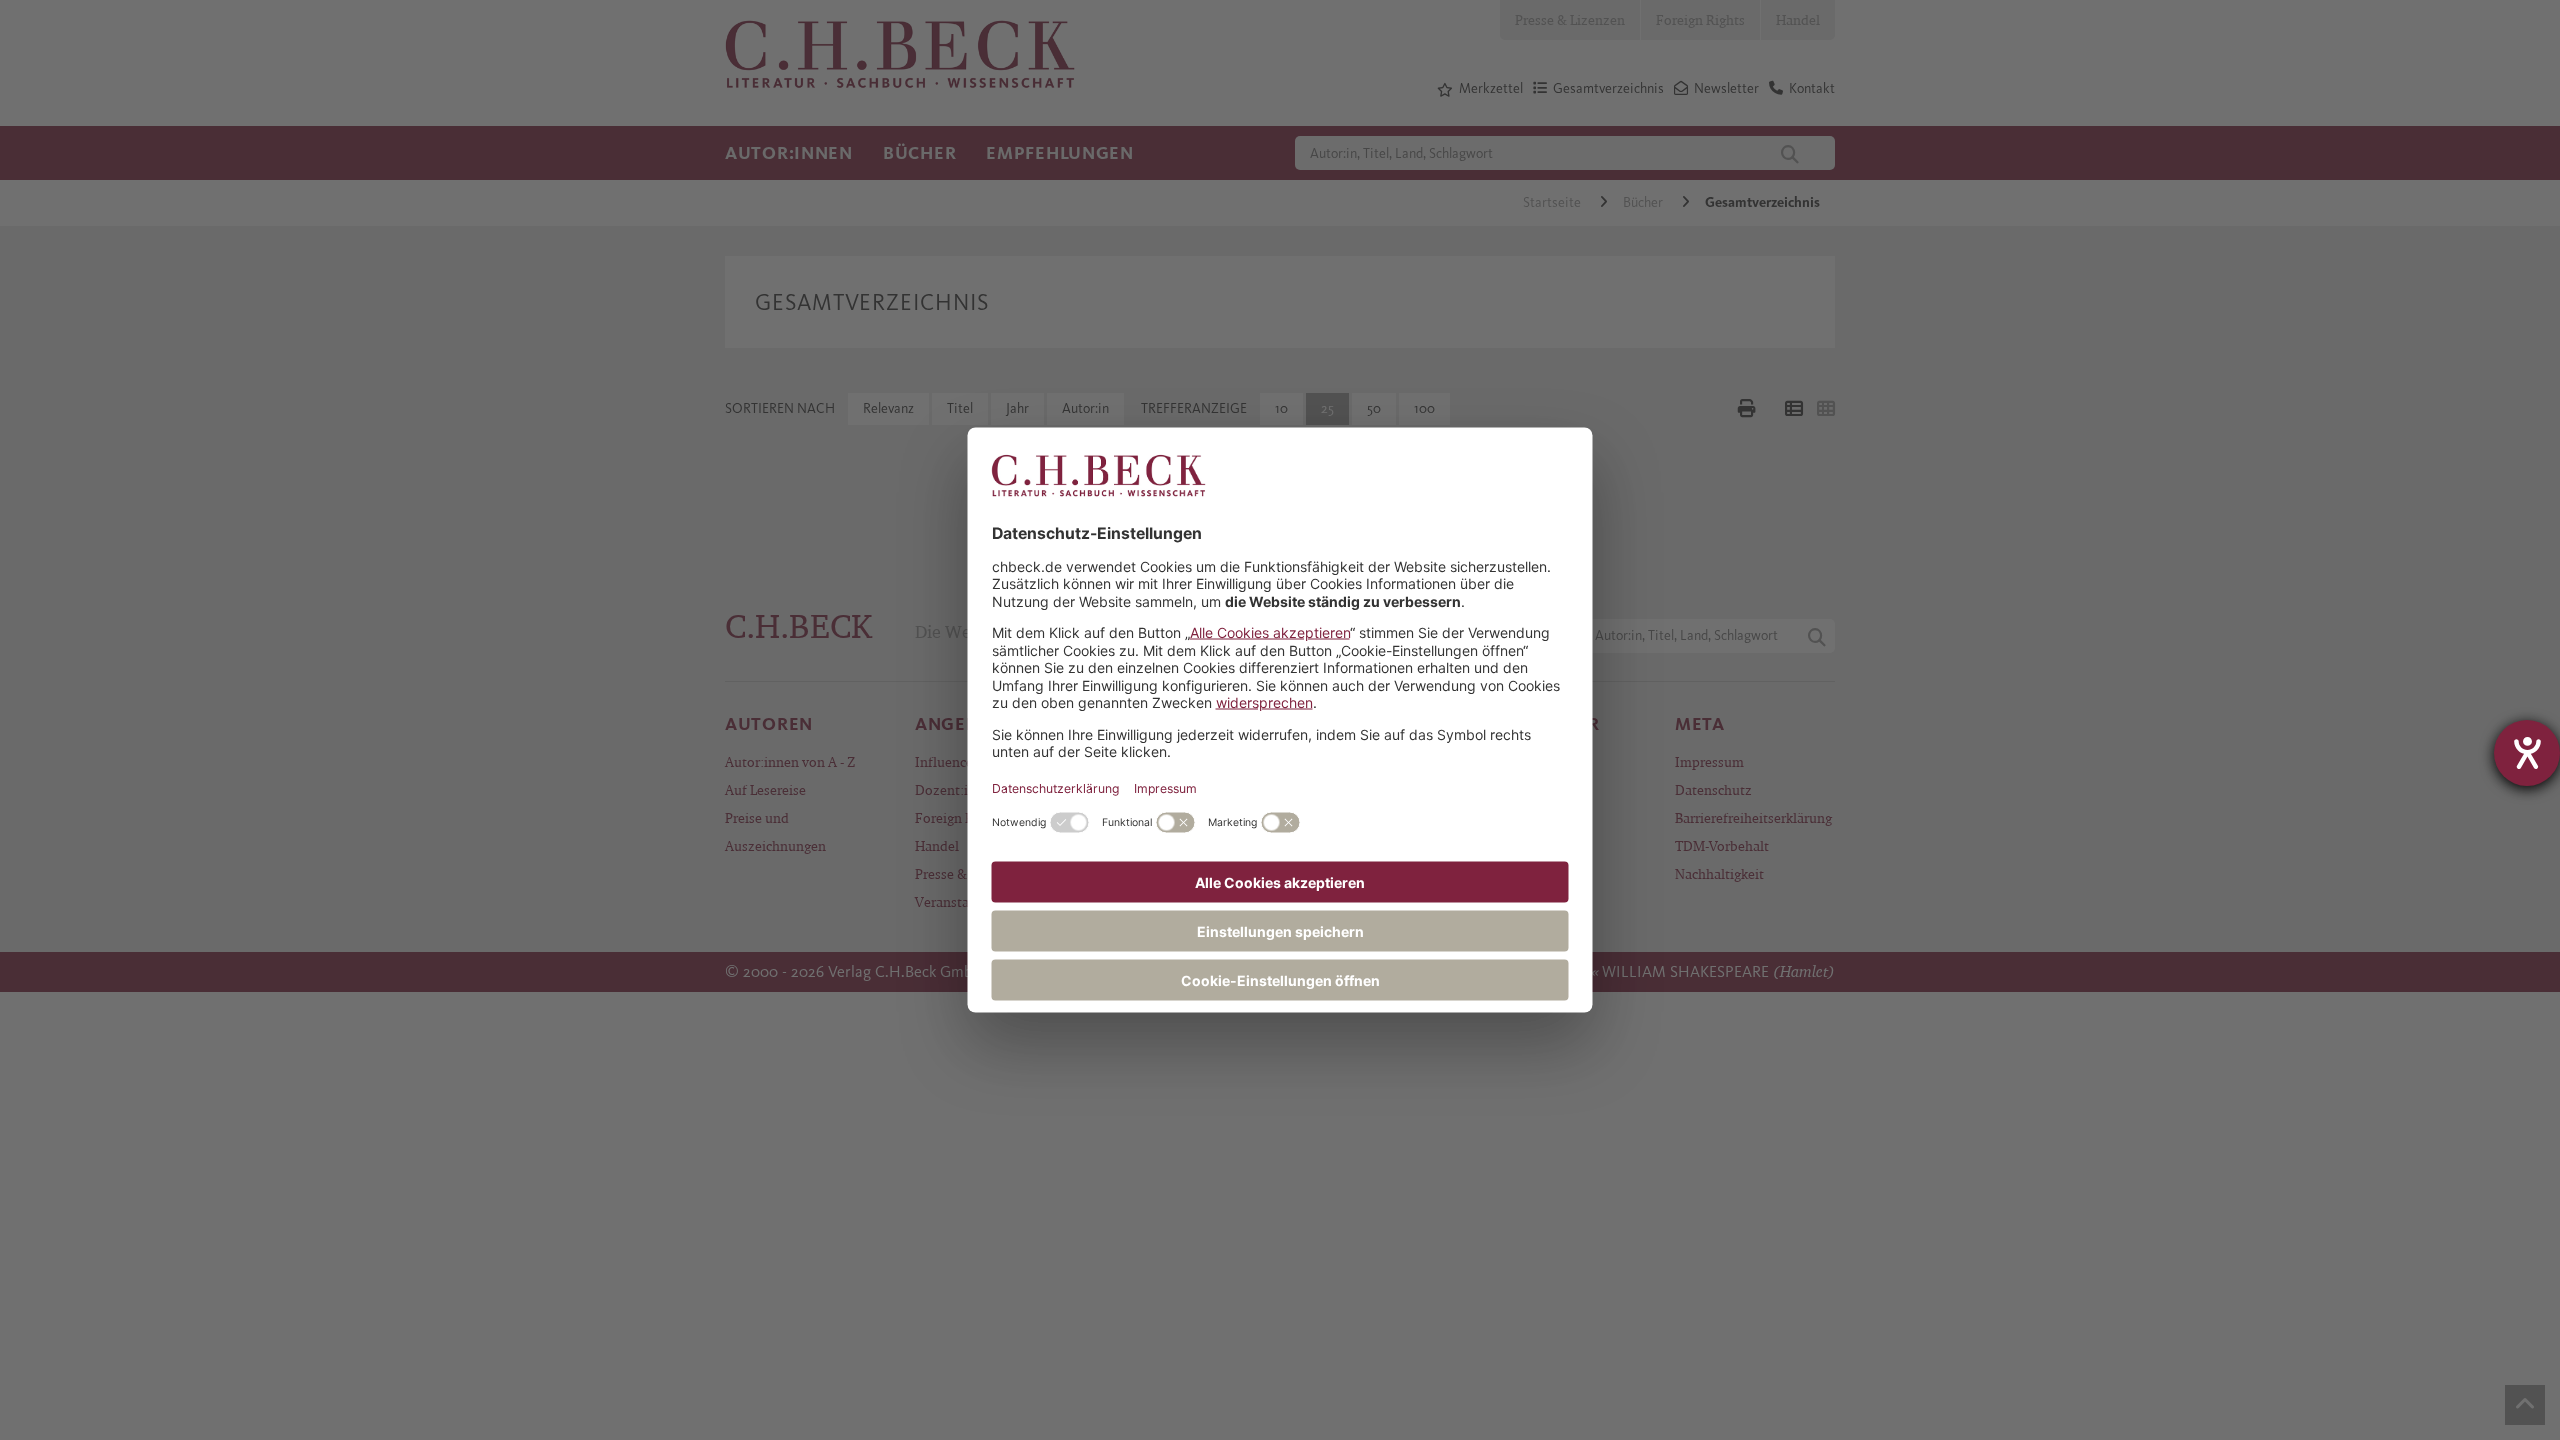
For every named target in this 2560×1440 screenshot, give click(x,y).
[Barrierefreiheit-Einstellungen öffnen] (2527, 753)
